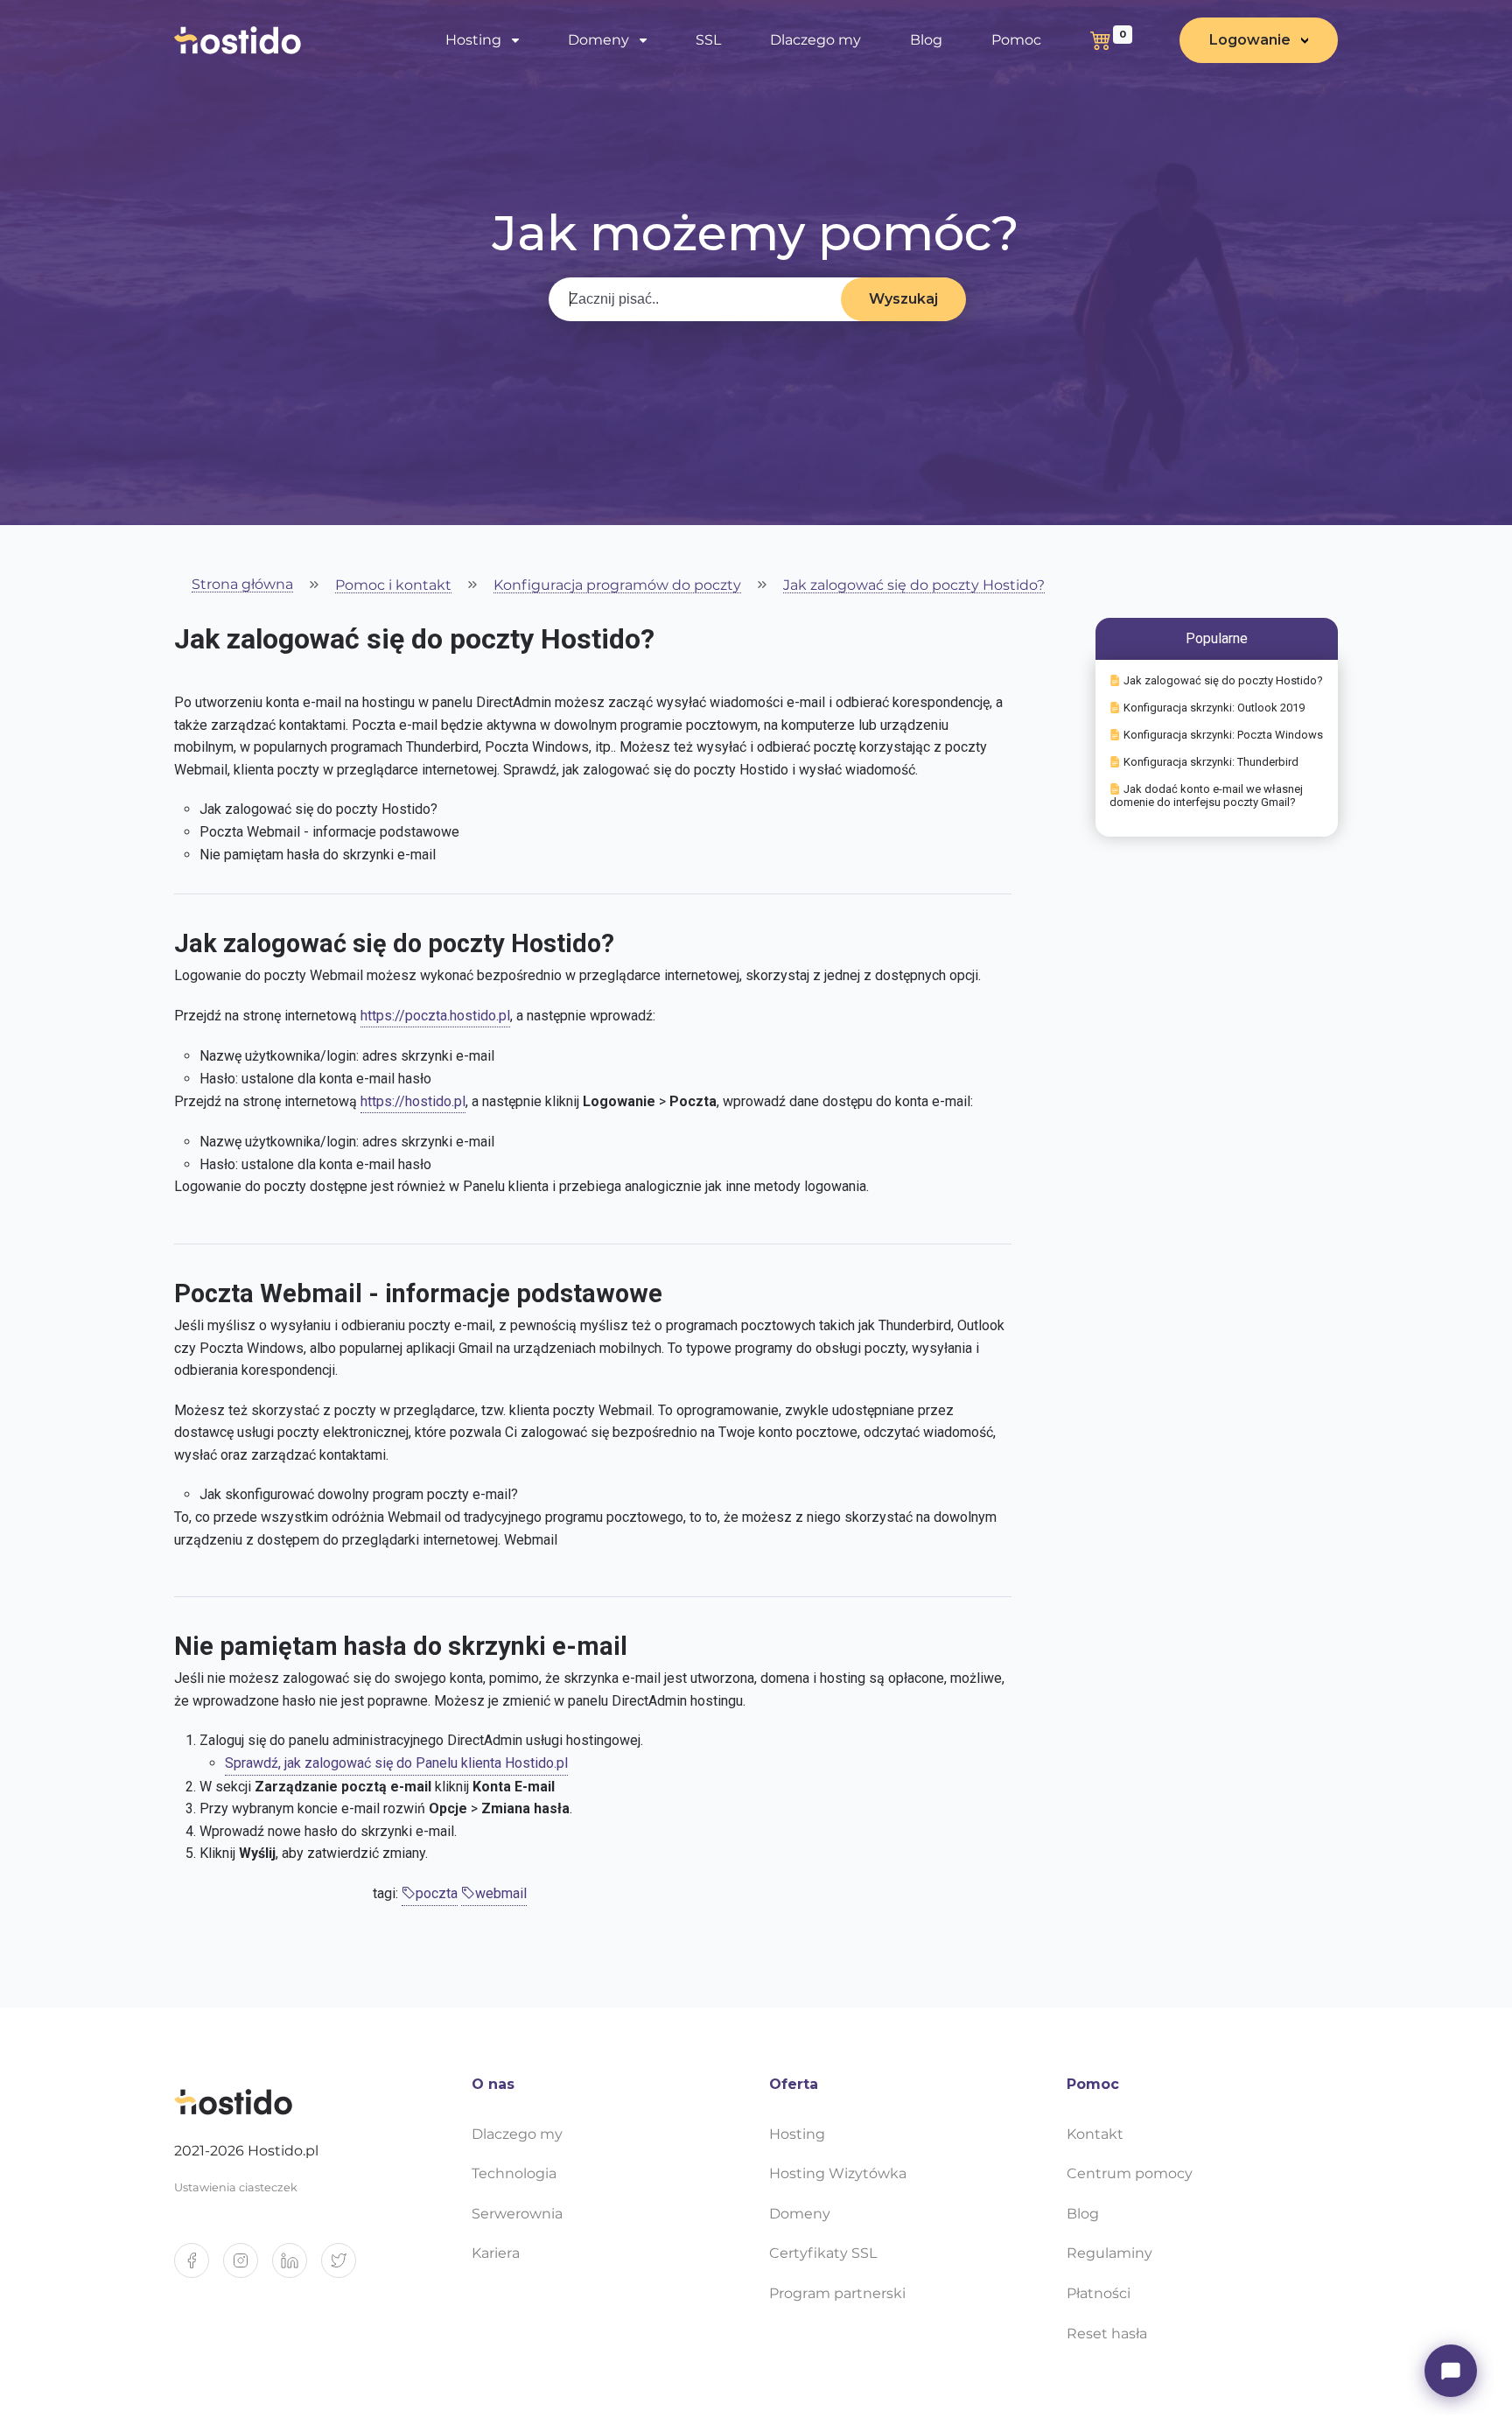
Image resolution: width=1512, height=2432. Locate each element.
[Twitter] (346, 2267)
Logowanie (1250, 40)
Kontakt (1095, 2134)
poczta (437, 1893)
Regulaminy (1109, 2253)
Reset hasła (1107, 2334)
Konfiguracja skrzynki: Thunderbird (1211, 762)
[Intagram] (248, 2267)
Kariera (496, 2253)
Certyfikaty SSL (823, 2253)
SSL (708, 40)
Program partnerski (837, 2293)
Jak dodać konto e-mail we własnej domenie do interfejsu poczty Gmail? (1206, 795)
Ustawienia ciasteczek (236, 2187)
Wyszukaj (903, 299)
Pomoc (1016, 40)
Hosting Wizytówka (838, 2173)
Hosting (797, 2134)
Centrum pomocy (1130, 2173)
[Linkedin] (297, 2267)
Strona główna (242, 585)
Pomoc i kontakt (393, 586)
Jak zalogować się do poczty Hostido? (914, 586)
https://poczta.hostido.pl (435, 1016)
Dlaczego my (815, 40)
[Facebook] (199, 2267)
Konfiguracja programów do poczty (617, 586)
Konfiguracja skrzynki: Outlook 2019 (1214, 708)
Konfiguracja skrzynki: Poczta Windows (1223, 735)
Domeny (800, 2214)
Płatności (1099, 2293)
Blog (926, 40)
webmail (501, 1893)
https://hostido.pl (413, 1101)
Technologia (514, 2173)
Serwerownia (517, 2214)
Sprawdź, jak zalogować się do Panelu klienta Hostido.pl (396, 1763)
